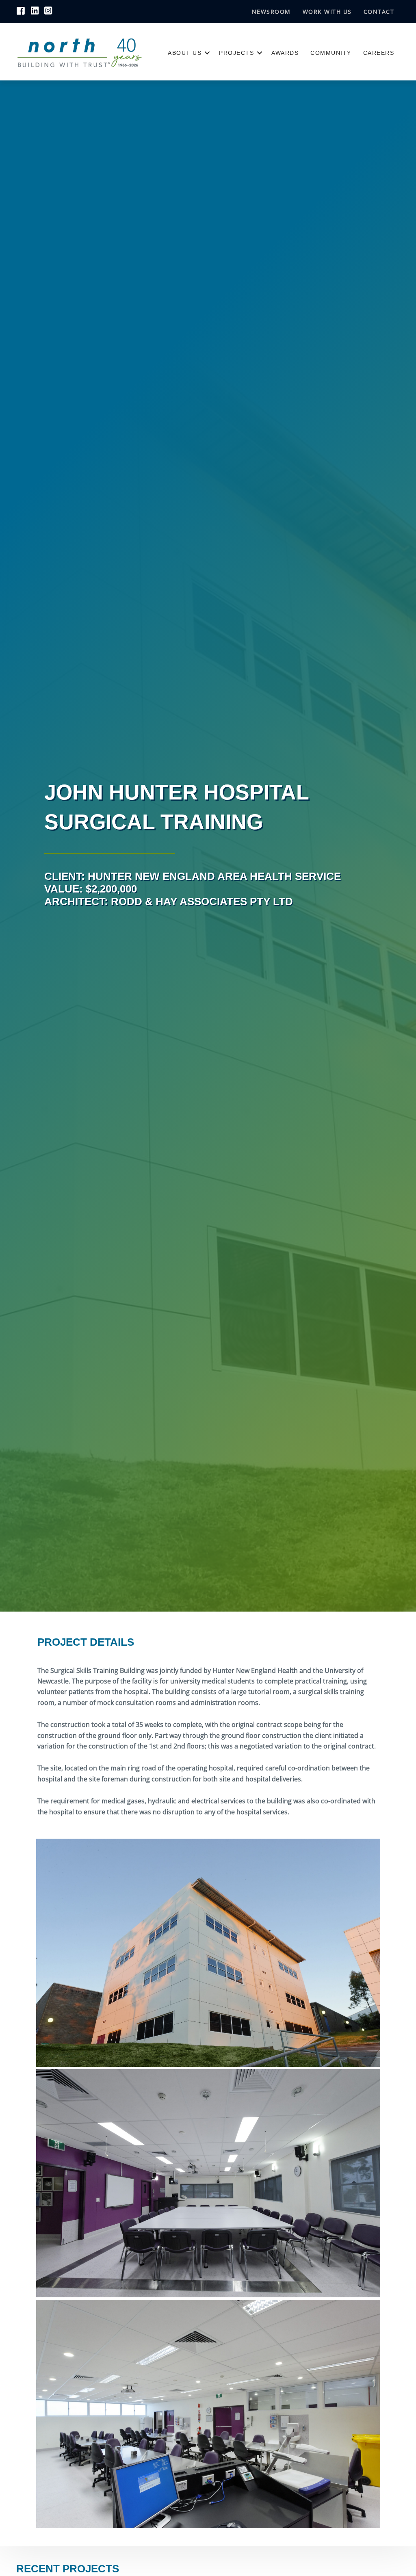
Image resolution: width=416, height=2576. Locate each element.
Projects (236, 53)
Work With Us (327, 12)
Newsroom (271, 12)
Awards (285, 53)
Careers (379, 53)
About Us (185, 53)
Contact (379, 12)
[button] (207, 53)
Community (331, 53)
